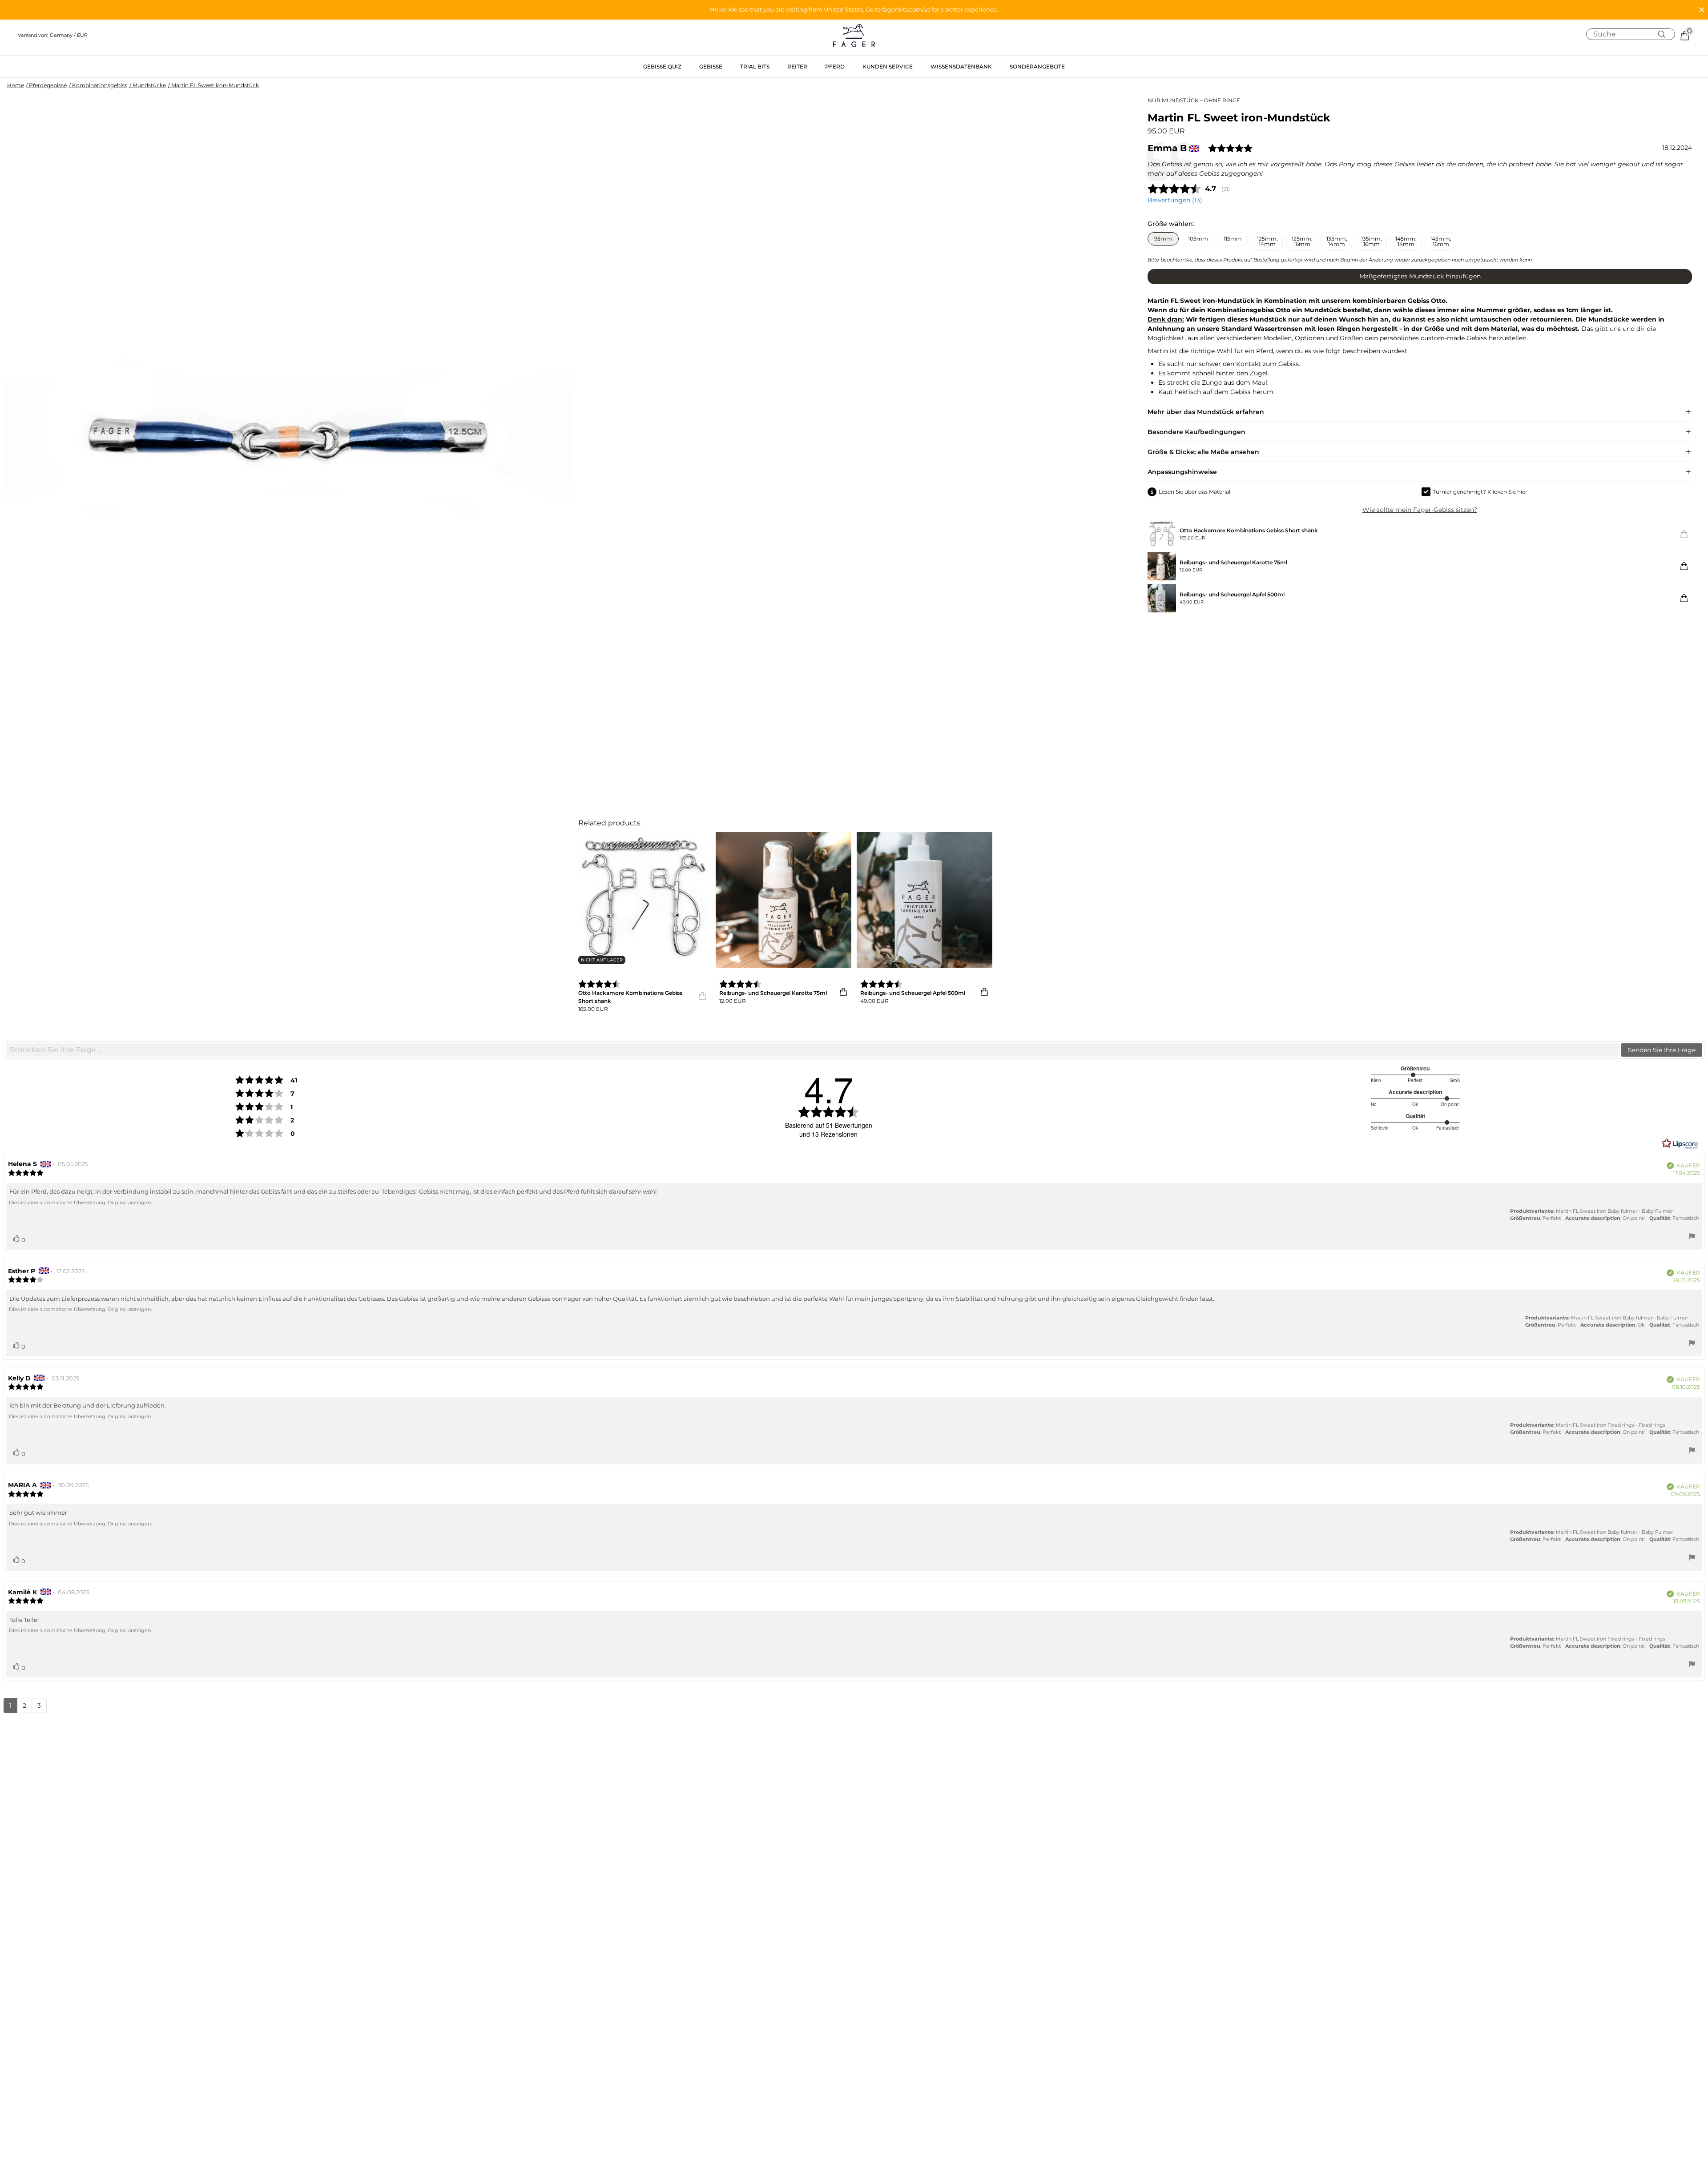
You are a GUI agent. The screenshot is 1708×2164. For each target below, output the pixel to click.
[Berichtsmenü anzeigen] (1692, 1237)
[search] (1634, 34)
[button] (854, 10)
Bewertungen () (1175, 200)
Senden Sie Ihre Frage (1662, 1050)
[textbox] (813, 1050)
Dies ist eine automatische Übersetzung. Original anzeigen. (80, 1203)
